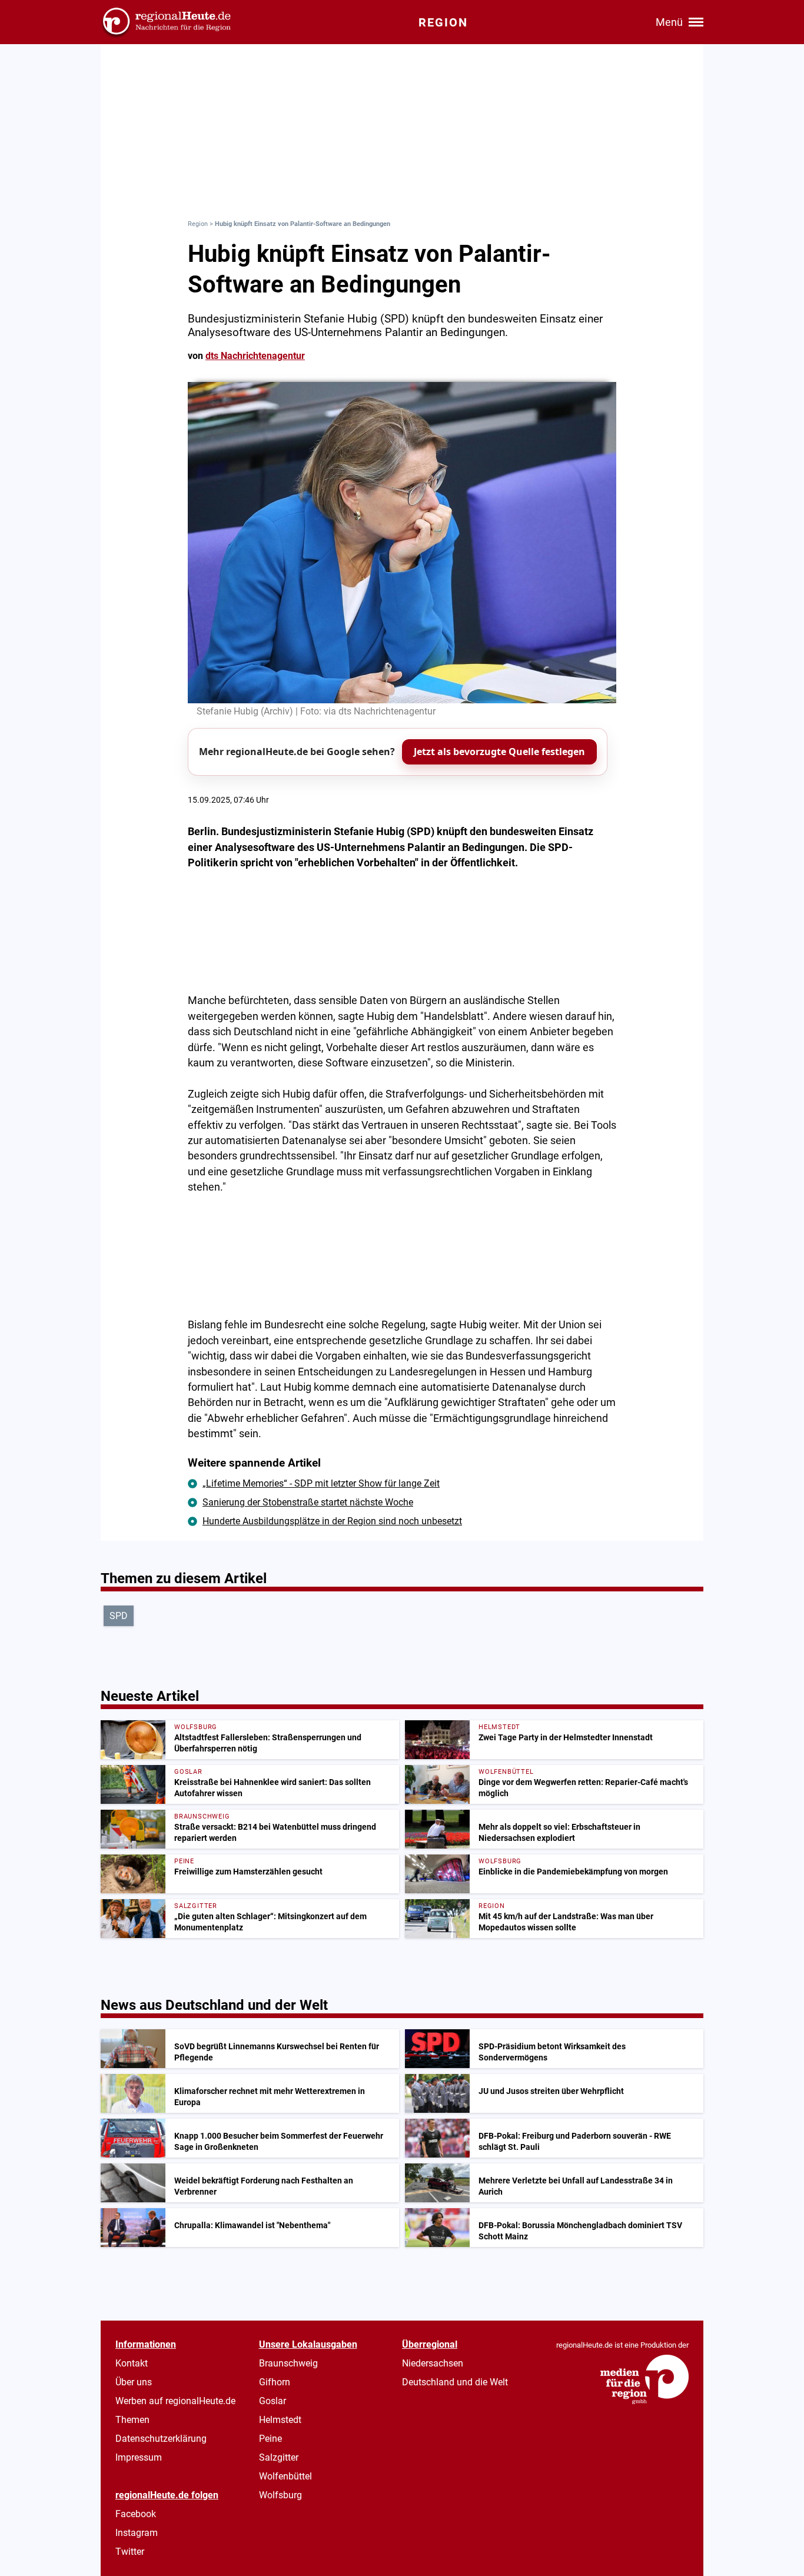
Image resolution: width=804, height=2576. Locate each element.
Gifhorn (275, 2382)
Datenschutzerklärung (161, 2439)
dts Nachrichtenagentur (255, 356)
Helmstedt (280, 2420)
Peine (270, 2439)
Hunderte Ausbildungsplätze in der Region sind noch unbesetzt (332, 1521)
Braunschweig (288, 2363)
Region (198, 224)
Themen (132, 2420)
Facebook (136, 2514)
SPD (119, 1616)
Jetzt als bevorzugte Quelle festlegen (499, 752)
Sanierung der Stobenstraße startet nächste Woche (308, 1502)
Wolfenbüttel (285, 2476)
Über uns (134, 2382)
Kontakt (132, 2363)
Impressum (139, 2457)
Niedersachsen (433, 2363)
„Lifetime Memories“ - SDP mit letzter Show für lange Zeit (321, 1483)
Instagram (137, 2533)
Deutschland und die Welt (455, 2382)
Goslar (273, 2401)
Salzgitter (279, 2457)
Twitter (130, 2552)
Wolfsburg (280, 2495)
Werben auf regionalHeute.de (175, 2401)
